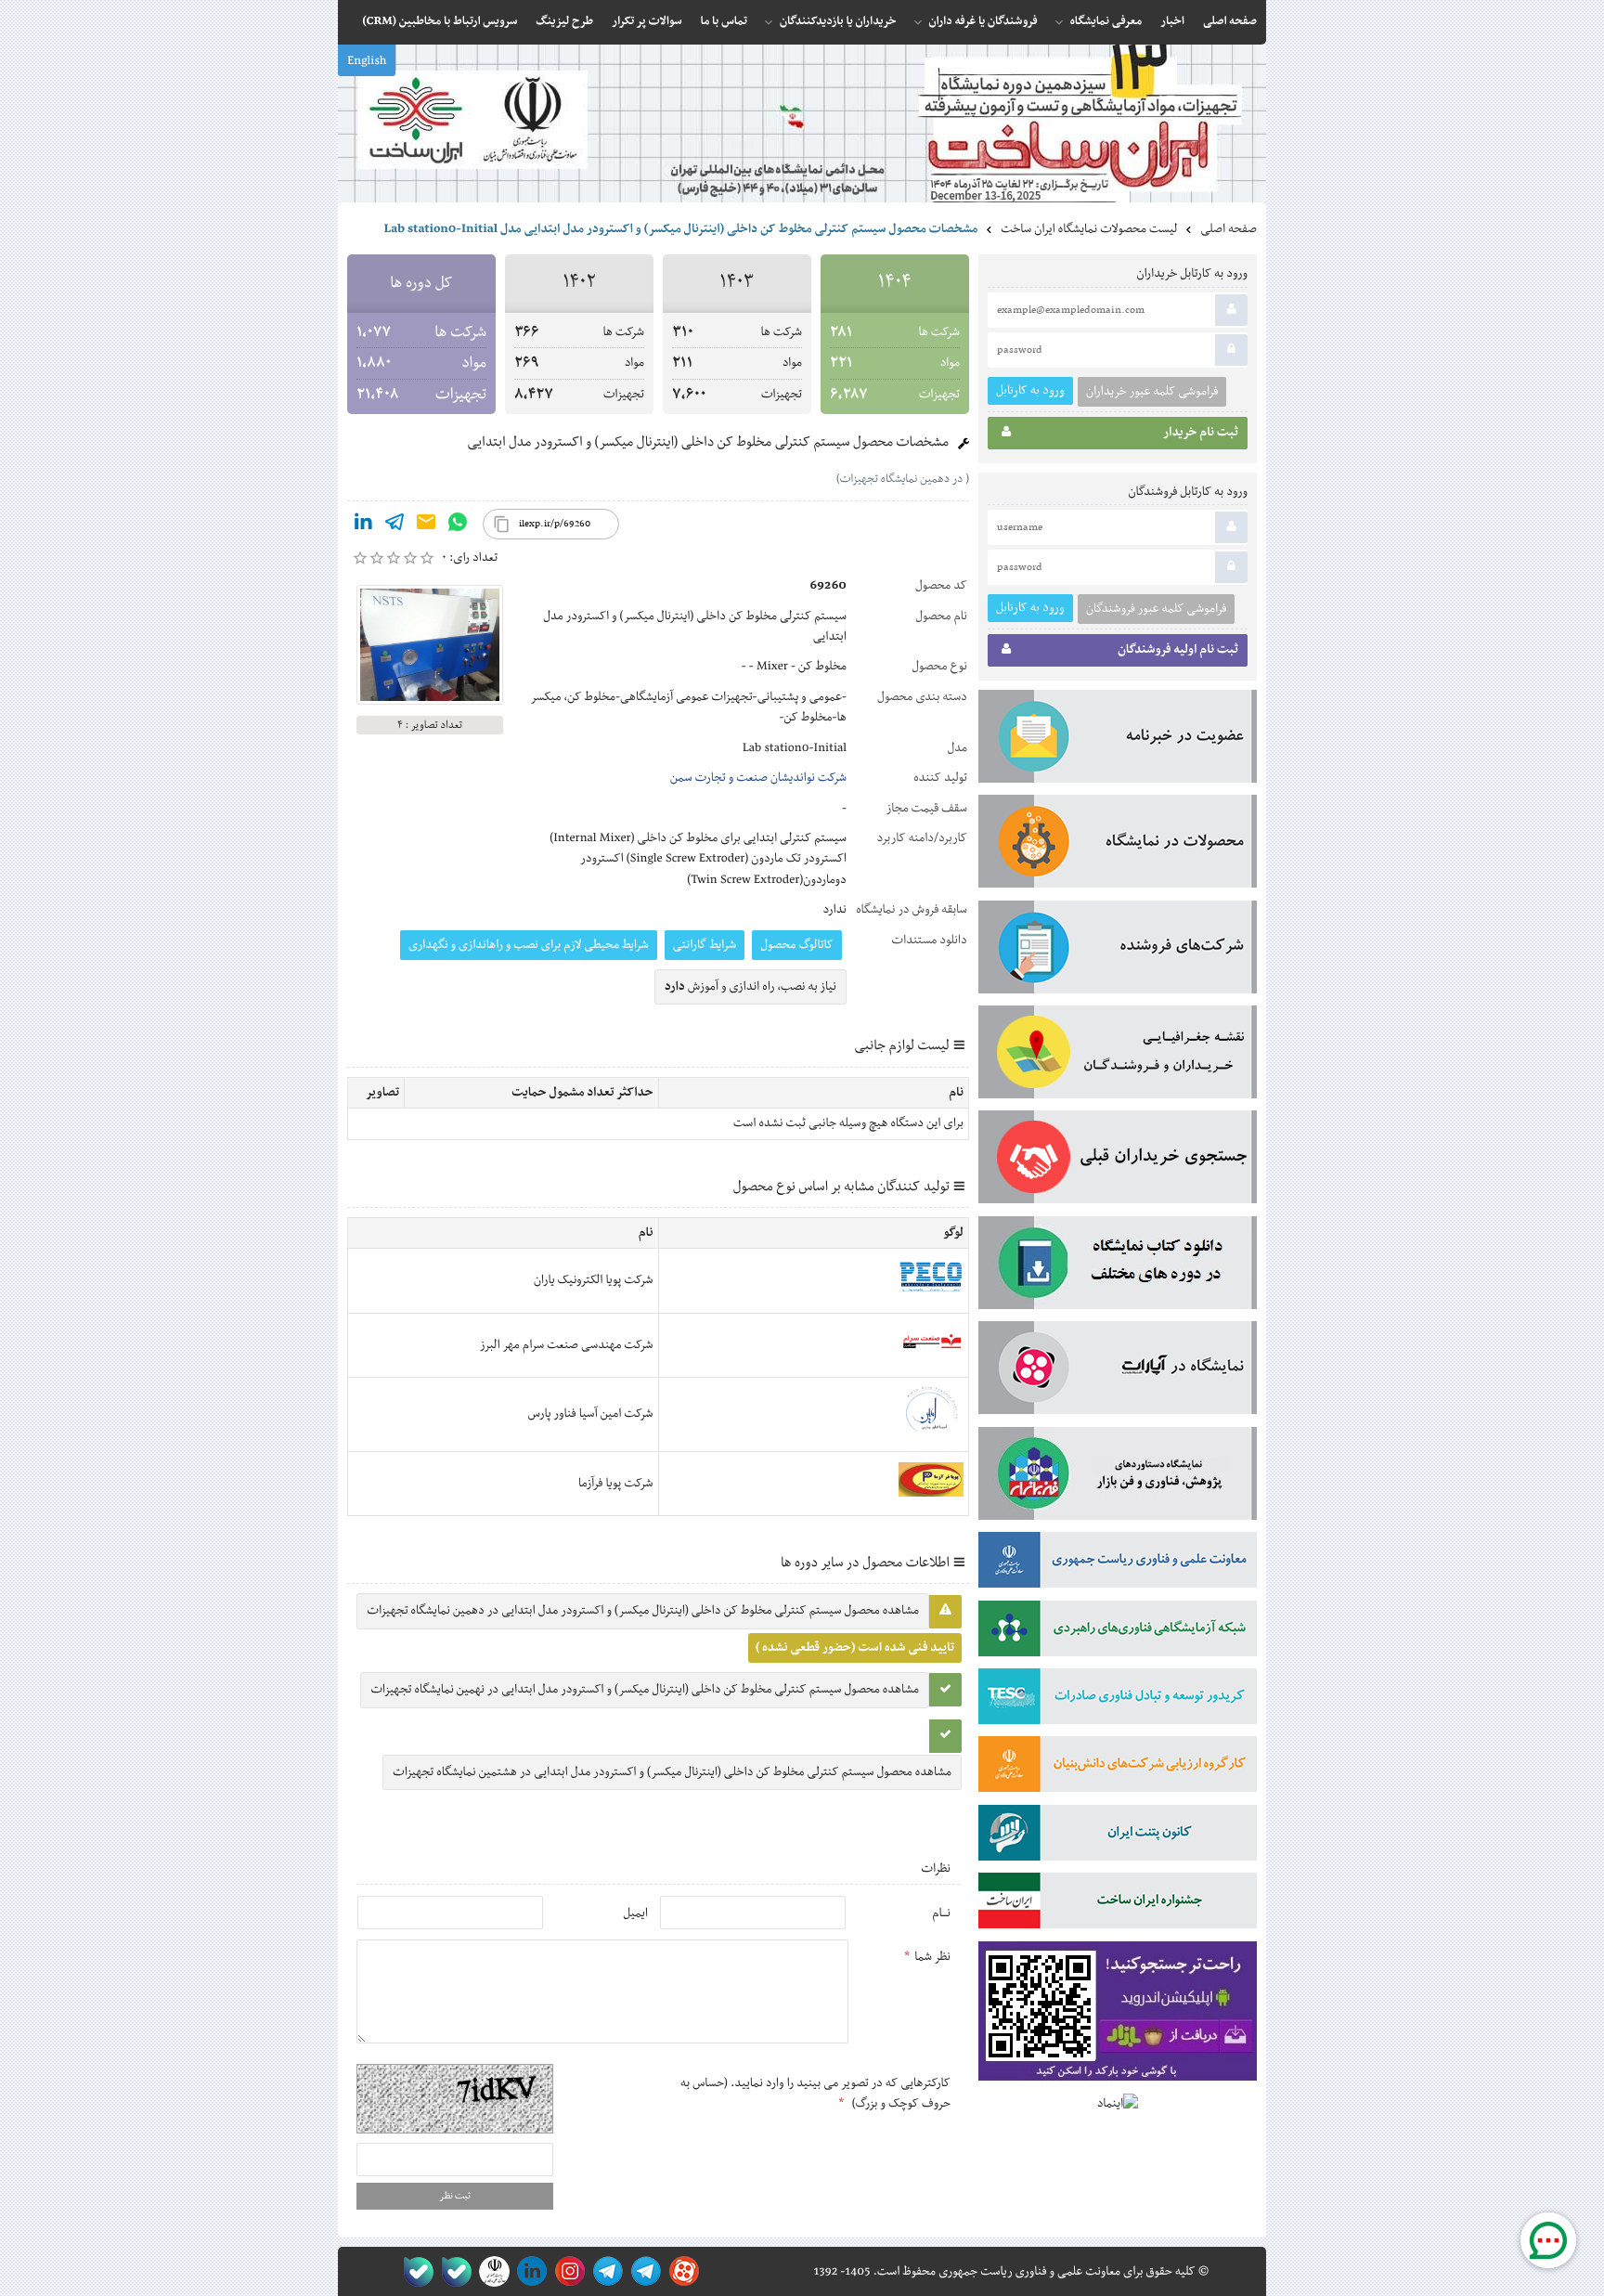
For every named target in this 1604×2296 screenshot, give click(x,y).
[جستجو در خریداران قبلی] (1118, 1161)
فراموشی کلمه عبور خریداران (1152, 392)
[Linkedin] (363, 525)
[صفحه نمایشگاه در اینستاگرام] (567, 2271)
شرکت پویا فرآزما (616, 1484)
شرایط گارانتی (705, 945)
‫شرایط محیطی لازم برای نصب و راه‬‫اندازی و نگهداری (529, 945)
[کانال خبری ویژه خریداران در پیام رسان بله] (453, 2271)
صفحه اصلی (1229, 229)
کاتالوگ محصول (797, 945)
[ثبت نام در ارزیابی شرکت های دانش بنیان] (1118, 1768)
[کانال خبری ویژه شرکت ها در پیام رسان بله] (414, 2271)
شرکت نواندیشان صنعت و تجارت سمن (758, 778)
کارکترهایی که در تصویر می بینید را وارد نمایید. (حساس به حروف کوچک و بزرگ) (815, 2094)
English (367, 61)
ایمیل (635, 1913)
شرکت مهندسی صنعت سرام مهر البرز (567, 1345)
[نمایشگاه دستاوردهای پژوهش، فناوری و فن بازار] (1118, 1477)
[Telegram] (395, 525)
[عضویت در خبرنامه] (1118, 740)
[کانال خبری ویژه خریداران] (605, 2271)
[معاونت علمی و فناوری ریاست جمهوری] (491, 2271)
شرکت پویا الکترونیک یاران (594, 1280)
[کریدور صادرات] (1118, 1700)
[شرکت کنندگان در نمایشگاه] (1118, 951)
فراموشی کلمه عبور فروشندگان (1156, 609)
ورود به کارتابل (1030, 390)
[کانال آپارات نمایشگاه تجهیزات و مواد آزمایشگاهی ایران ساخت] (1118, 1371)
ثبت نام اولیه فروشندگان (1178, 650)
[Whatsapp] (458, 525)
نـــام (941, 1913)
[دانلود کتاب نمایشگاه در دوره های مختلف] (1118, 1266)
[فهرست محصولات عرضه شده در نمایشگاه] (1118, 845)
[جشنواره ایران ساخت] (1118, 1904)
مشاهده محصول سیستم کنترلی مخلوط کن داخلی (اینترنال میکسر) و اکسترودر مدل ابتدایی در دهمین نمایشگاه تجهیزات (643, 1611)
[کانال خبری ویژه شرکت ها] (643, 2271)
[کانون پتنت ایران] (1118, 1836)
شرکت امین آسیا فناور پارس (591, 1414)
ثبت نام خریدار (1201, 433)
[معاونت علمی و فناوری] (1118, 1563)
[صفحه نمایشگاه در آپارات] (681, 2271)
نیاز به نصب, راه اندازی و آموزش (750, 987)
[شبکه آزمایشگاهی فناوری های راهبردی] (1118, 1632)
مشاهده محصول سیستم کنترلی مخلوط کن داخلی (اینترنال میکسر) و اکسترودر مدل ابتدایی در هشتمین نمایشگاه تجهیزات (672, 1772)
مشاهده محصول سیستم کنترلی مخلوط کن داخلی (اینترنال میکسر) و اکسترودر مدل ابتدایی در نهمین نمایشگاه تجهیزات (645, 1690)
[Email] (426, 525)
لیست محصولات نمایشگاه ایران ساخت (1089, 229)
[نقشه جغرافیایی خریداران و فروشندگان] (1118, 1056)
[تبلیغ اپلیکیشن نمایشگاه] (1118, 2015)
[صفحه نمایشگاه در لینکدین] (529, 2271)
